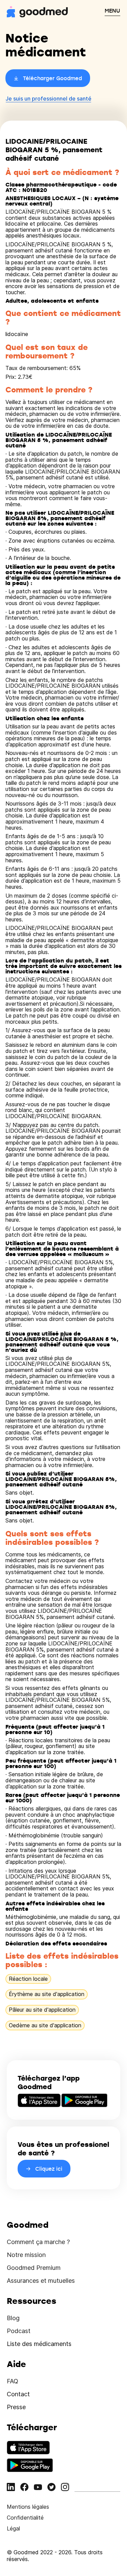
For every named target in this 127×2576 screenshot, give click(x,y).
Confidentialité (25, 2518)
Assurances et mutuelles (41, 2281)
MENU (112, 11)
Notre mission (26, 2255)
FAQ (13, 2381)
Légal (13, 2528)
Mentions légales (28, 2507)
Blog (13, 2318)
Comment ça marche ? (38, 2242)
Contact (18, 2394)
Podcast (19, 2331)
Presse (16, 2407)
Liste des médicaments (39, 2344)
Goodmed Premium (34, 2268)
